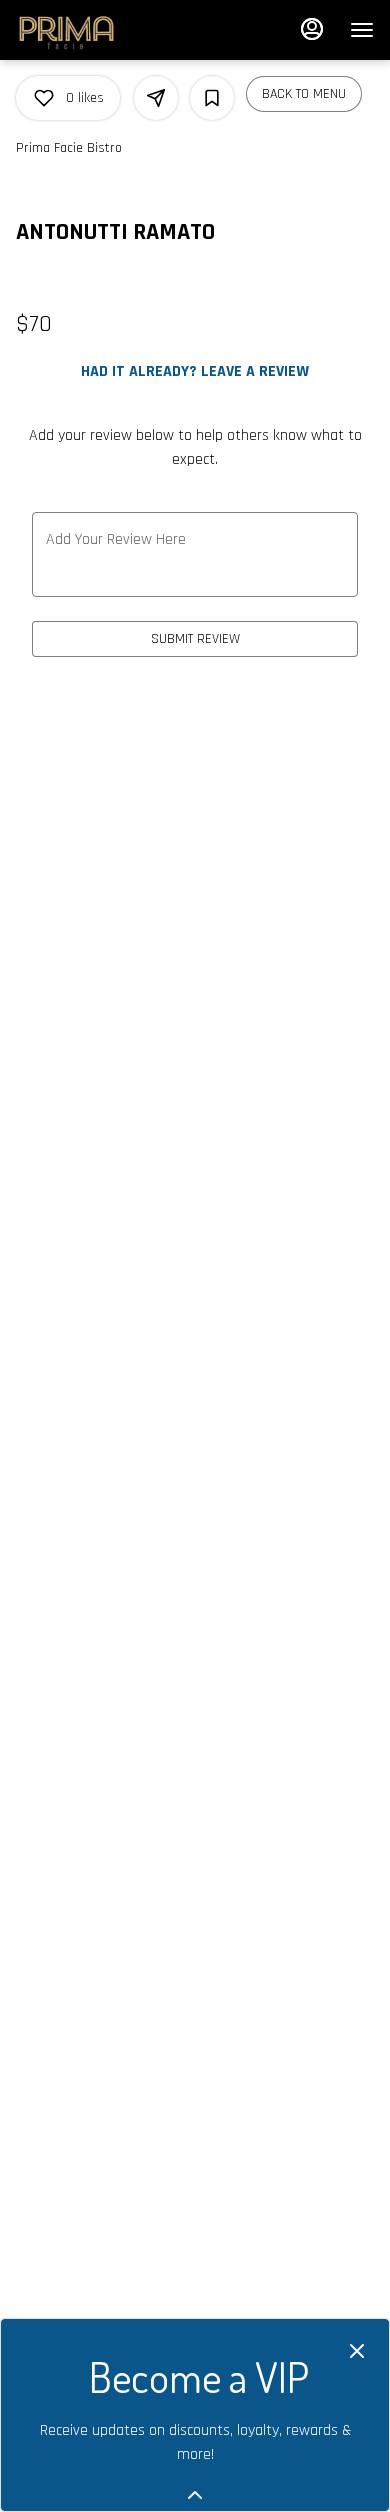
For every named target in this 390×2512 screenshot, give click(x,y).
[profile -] (312, 29)
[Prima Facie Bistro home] (66, 30)
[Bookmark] (212, 98)
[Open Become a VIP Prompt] (195, 2495)
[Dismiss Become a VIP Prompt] (357, 2351)
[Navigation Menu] (362, 30)
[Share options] (156, 98)
